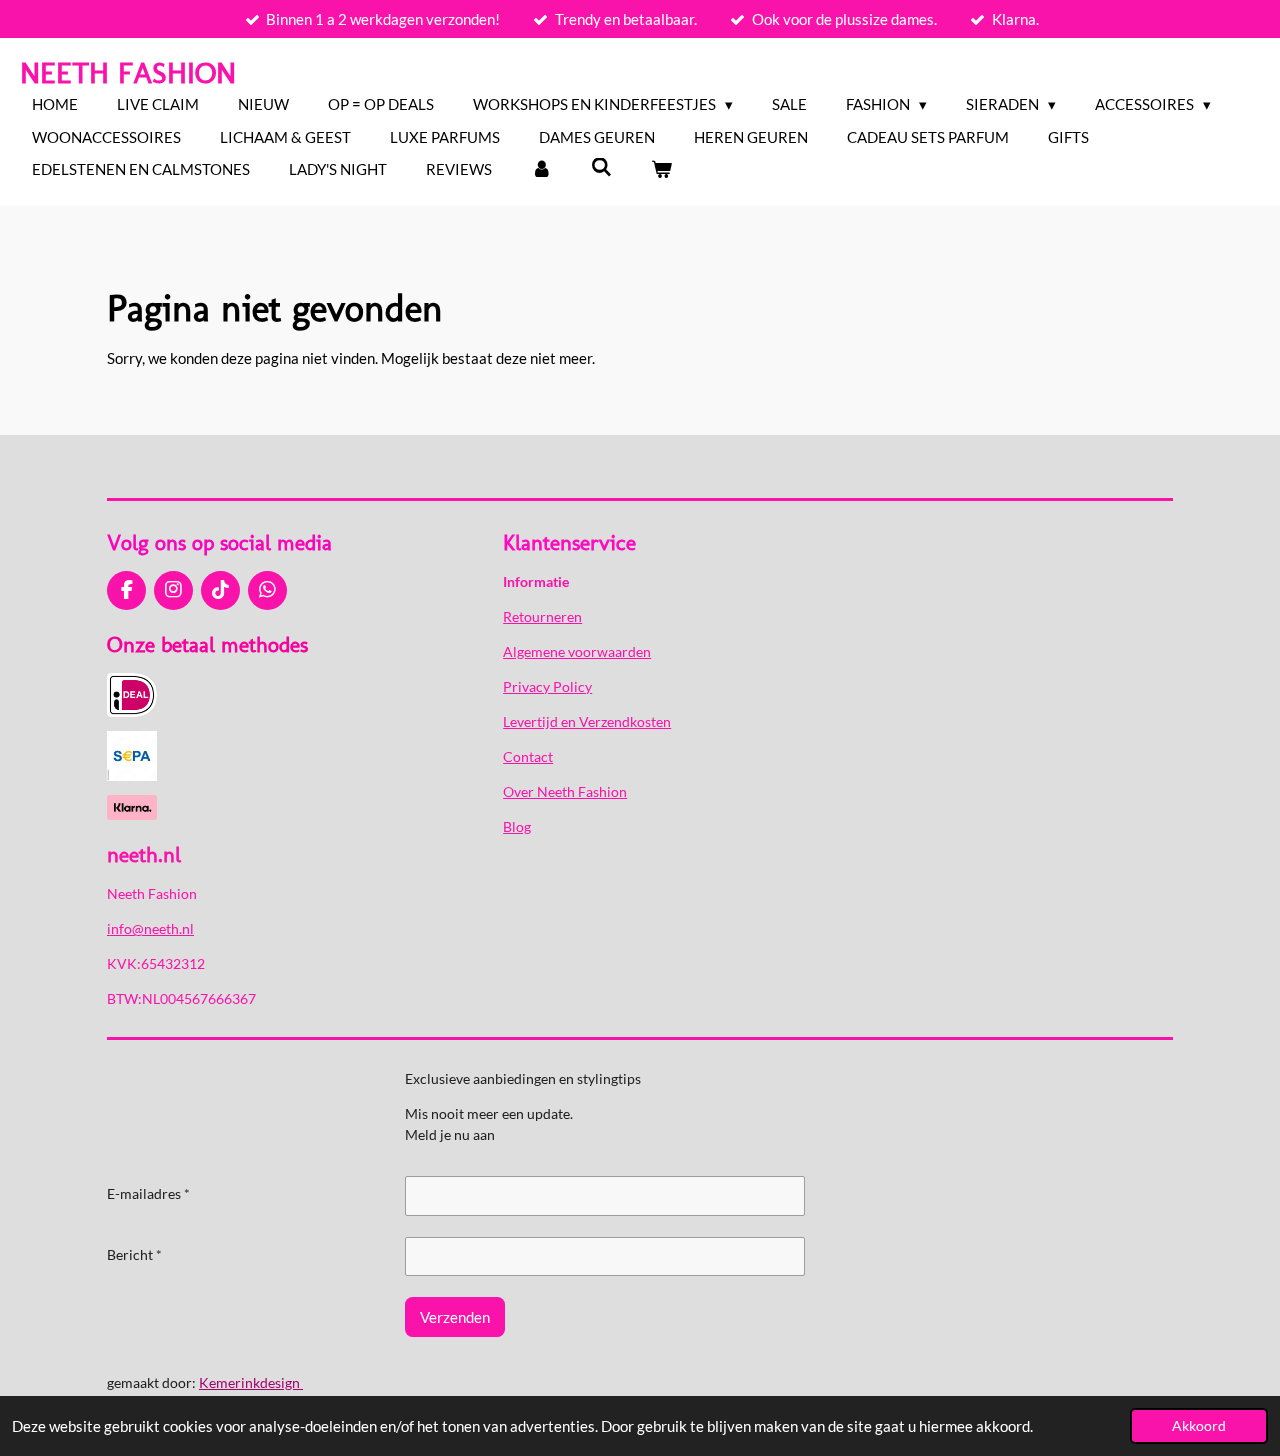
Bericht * (134, 1254)
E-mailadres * (148, 1193)
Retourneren (542, 616)
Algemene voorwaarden (577, 651)
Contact (528, 756)
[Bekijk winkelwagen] (661, 169)
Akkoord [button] (1199, 1426)
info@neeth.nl (150, 928)
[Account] (541, 169)
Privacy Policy (547, 686)
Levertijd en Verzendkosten (587, 721)
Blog (517, 826)
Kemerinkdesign (251, 1382)
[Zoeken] (601, 167)
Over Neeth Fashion (565, 791)
